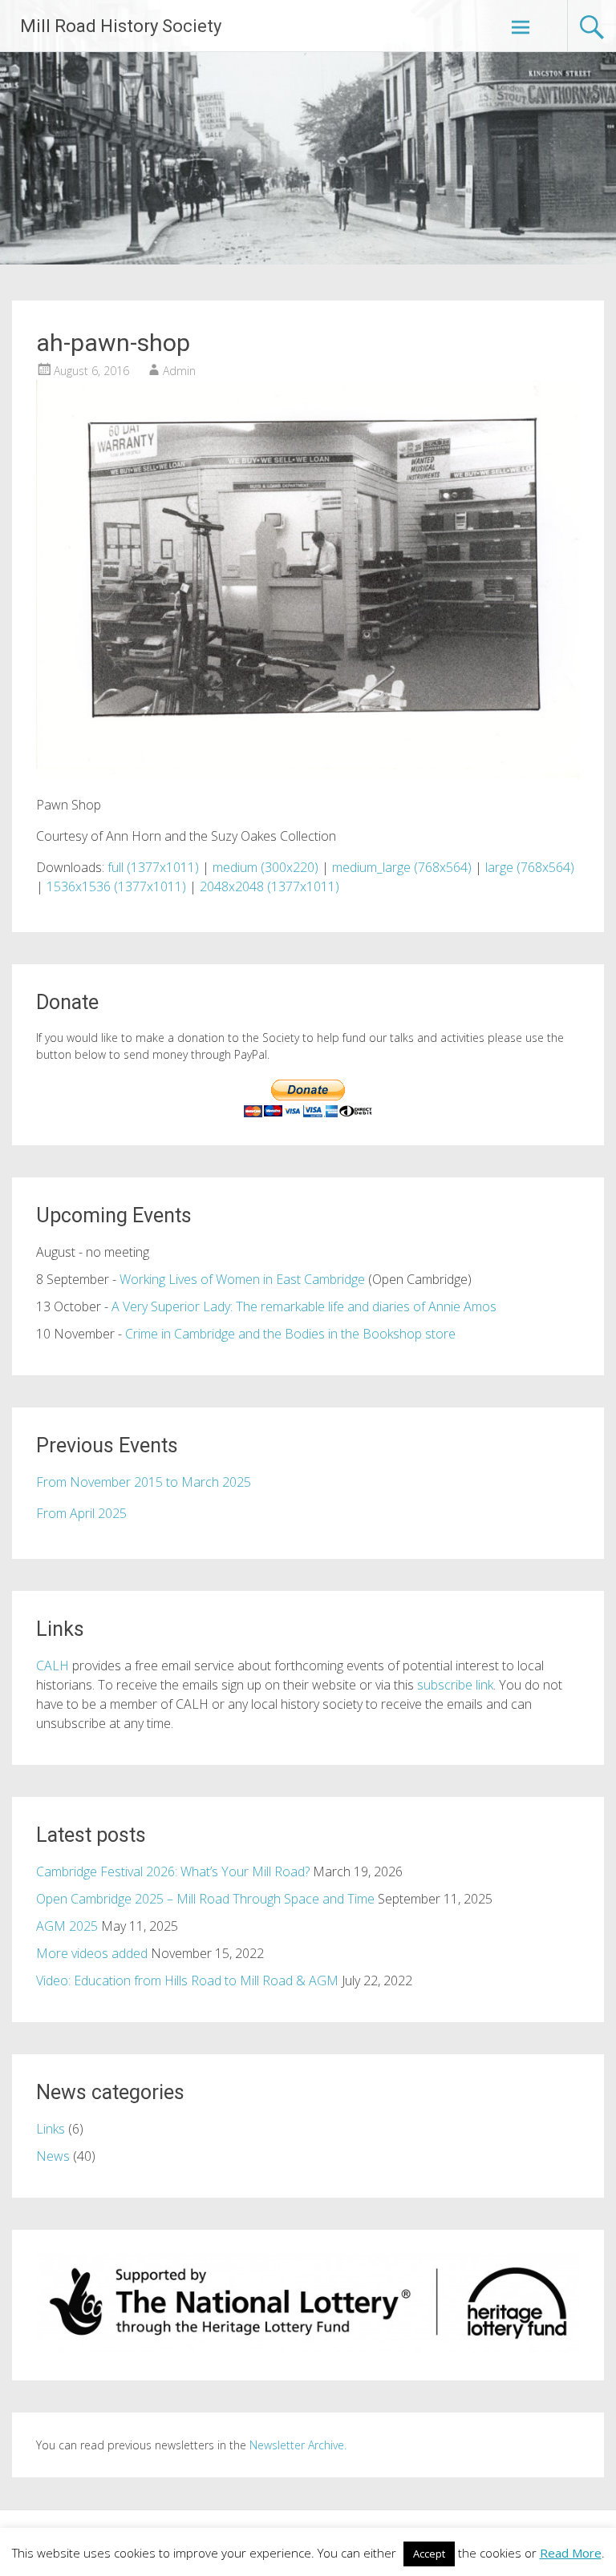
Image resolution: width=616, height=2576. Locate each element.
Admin (179, 371)
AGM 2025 (67, 1926)
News (53, 2156)
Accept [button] (429, 2554)
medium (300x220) (265, 867)
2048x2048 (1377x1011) (269, 886)
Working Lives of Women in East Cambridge (242, 1279)
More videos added (92, 1953)
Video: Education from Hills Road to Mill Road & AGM (187, 1980)
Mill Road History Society (121, 26)
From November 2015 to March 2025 (144, 1482)
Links (51, 2129)
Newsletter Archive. (298, 2445)
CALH (53, 1666)
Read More (571, 2553)
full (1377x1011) (153, 867)
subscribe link (455, 1685)
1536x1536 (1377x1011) (116, 886)
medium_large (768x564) (402, 867)
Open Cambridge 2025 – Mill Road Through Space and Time (205, 1899)
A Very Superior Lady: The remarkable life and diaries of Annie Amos (304, 1306)
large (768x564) (530, 867)
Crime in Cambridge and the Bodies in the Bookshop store (290, 1334)
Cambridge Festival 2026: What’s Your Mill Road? (173, 1871)
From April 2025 (81, 1513)
